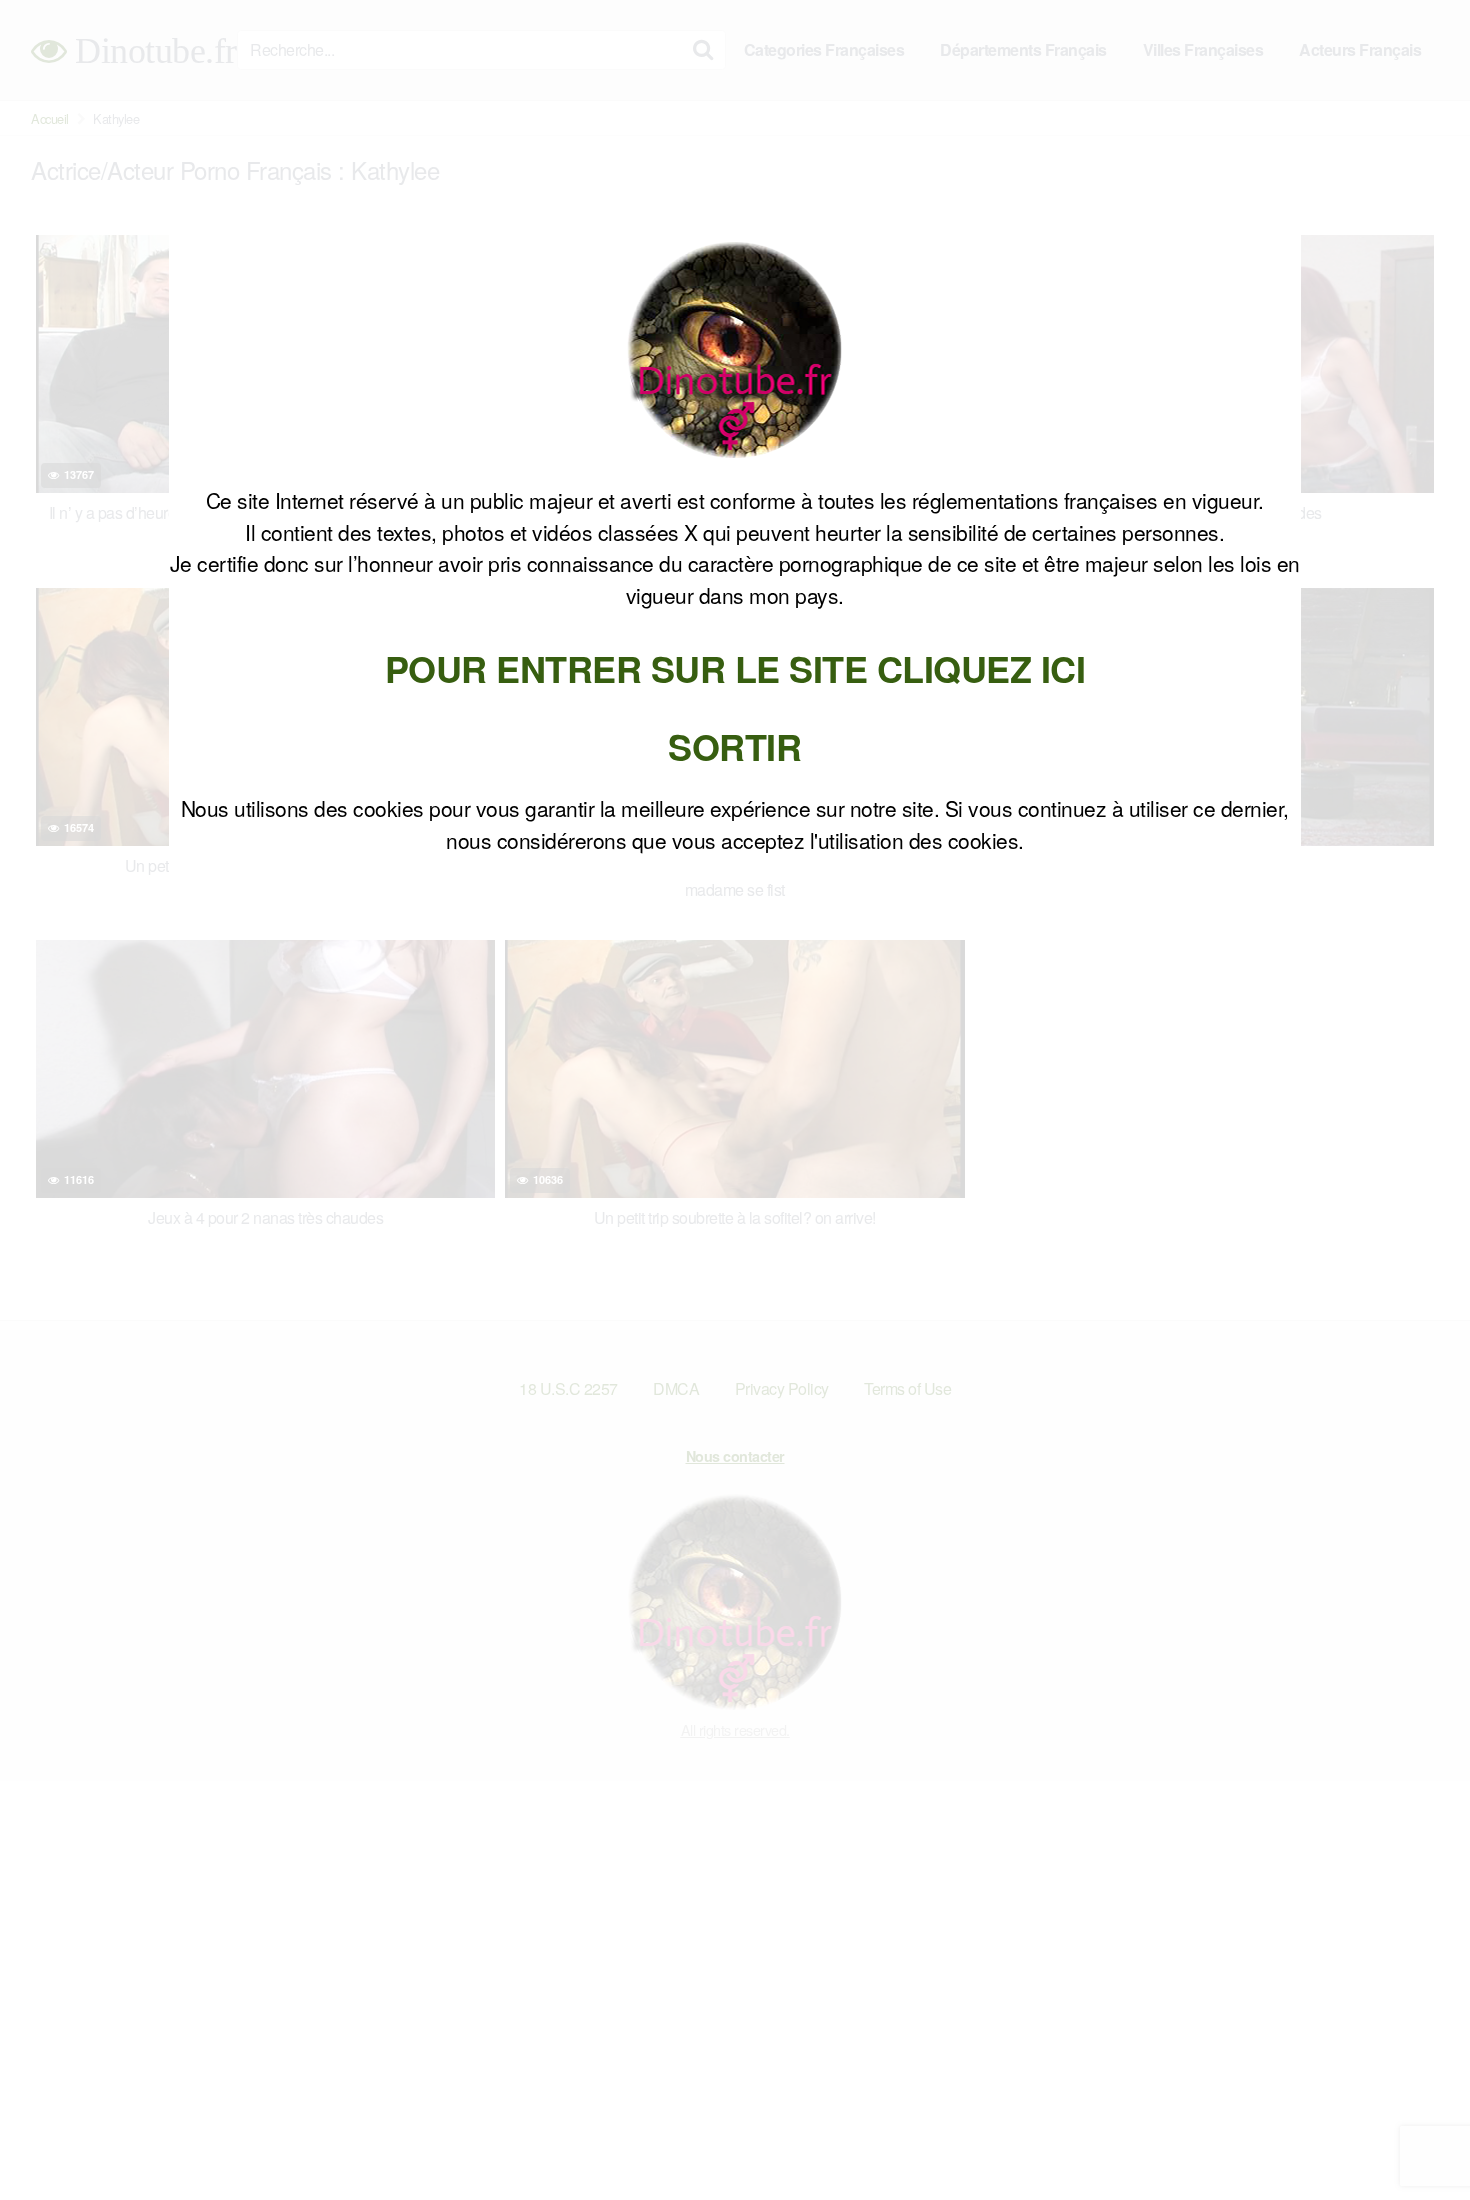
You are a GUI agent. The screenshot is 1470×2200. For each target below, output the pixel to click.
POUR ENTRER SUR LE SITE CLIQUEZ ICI (735, 668)
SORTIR (734, 746)
